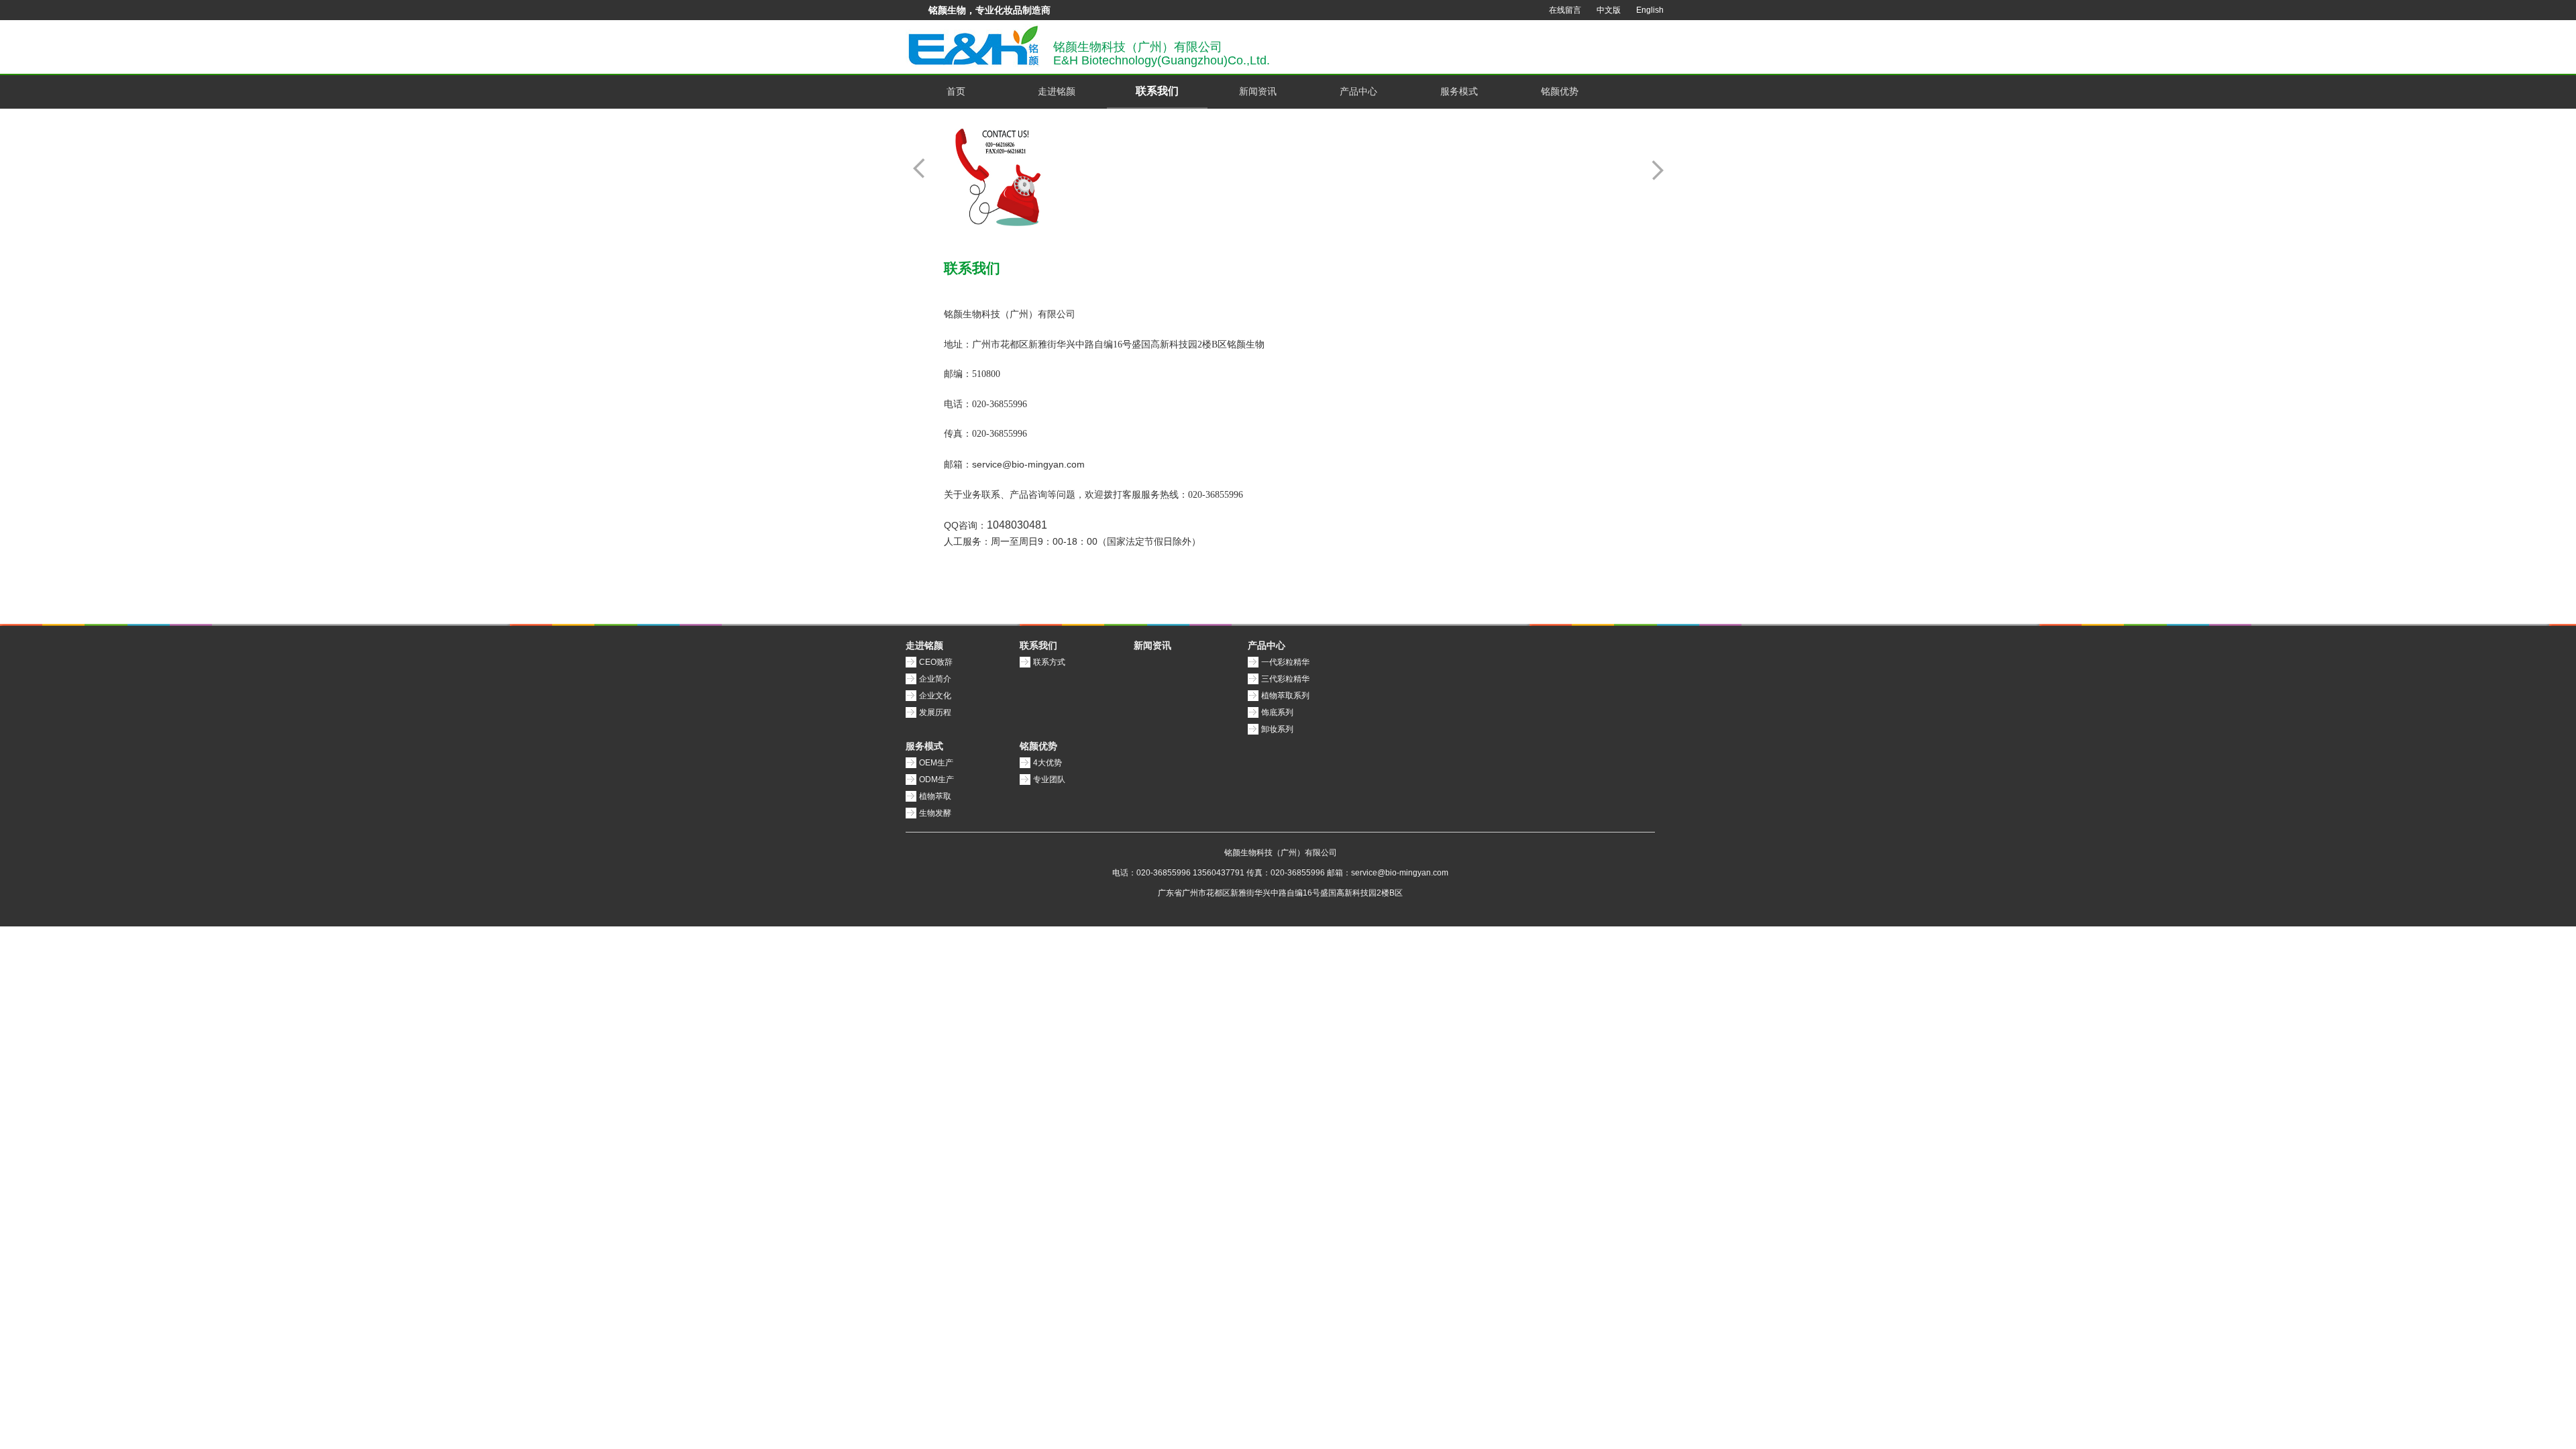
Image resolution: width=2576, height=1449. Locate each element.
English (1650, 10)
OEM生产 (936, 763)
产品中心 (1358, 91)
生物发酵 (935, 813)
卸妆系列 (1277, 729)
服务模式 (1459, 91)
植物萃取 (935, 796)
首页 (956, 91)
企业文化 (935, 696)
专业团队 (1049, 780)
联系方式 (1049, 662)
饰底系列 (1277, 712)
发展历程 (935, 712)
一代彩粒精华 (1285, 662)
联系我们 (1157, 91)
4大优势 (1048, 763)
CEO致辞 (936, 662)
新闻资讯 (1258, 91)
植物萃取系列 (1285, 696)
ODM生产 (936, 780)
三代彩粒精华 (1285, 679)
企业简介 (935, 679)
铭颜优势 (1560, 91)
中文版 (1609, 10)
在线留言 (1565, 10)
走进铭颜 (1057, 91)
